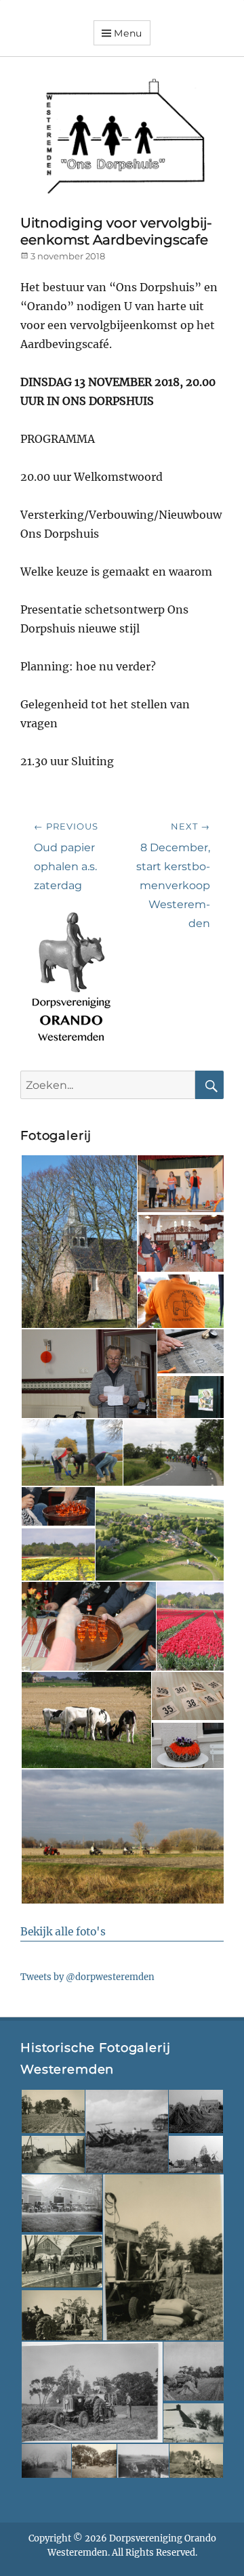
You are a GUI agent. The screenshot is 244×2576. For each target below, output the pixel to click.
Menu (128, 33)
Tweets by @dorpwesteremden (87, 1977)
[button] (78, 1242)
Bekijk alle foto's (63, 1932)
